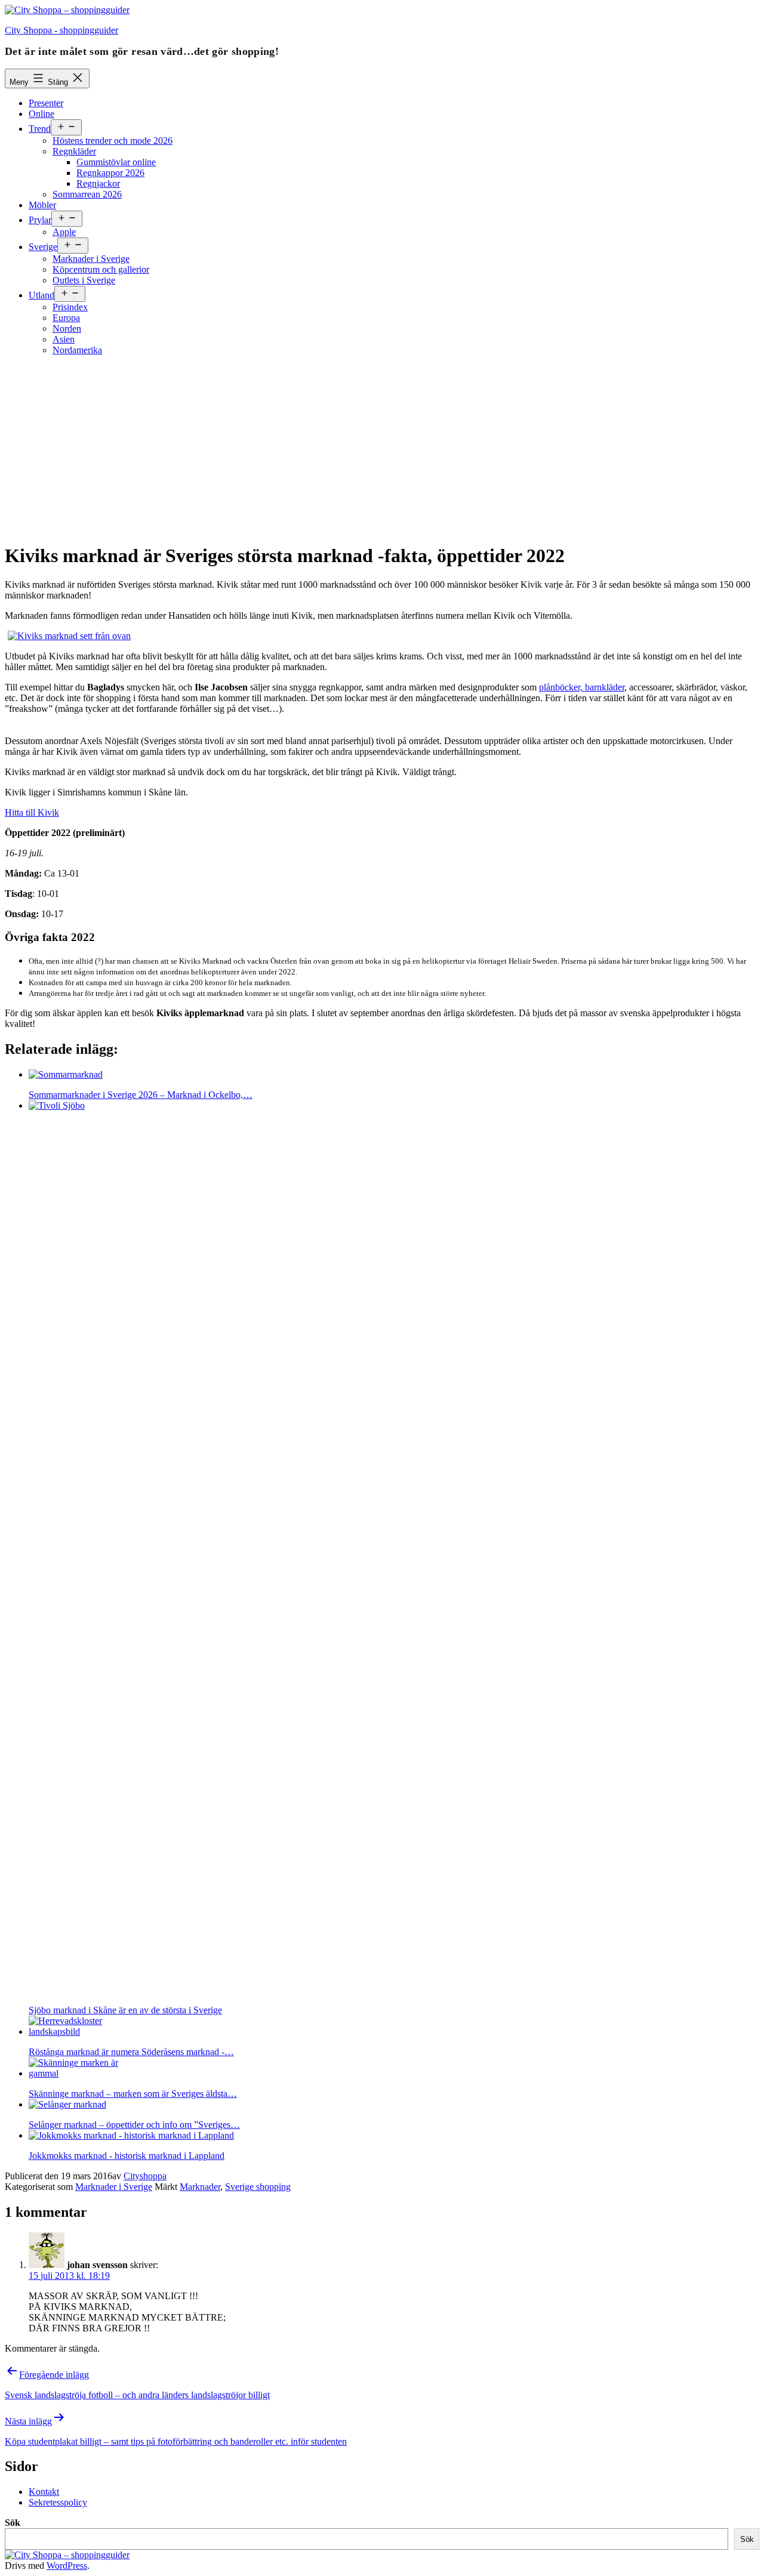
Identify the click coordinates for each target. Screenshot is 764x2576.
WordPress (67, 2566)
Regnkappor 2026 (110, 173)
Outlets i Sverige (84, 280)
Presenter (46, 103)
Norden (67, 328)
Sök (13, 2523)
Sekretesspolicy (58, 2502)
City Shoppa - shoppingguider (61, 30)
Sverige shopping (258, 2187)
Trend (40, 129)
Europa (66, 318)
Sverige (43, 247)
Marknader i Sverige (91, 259)
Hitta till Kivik (32, 812)
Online (41, 114)
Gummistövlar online (116, 162)
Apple (64, 232)
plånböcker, (561, 687)
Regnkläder (74, 151)
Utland (41, 295)
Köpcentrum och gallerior (101, 269)
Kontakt (44, 2492)
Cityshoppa (145, 2176)
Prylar (40, 220)
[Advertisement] (382, 449)
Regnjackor (98, 183)
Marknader (200, 2187)
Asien (64, 339)
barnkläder (603, 687)
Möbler (42, 205)
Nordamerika (77, 350)
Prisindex (70, 307)
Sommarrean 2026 (87, 194)
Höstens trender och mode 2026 (113, 141)
